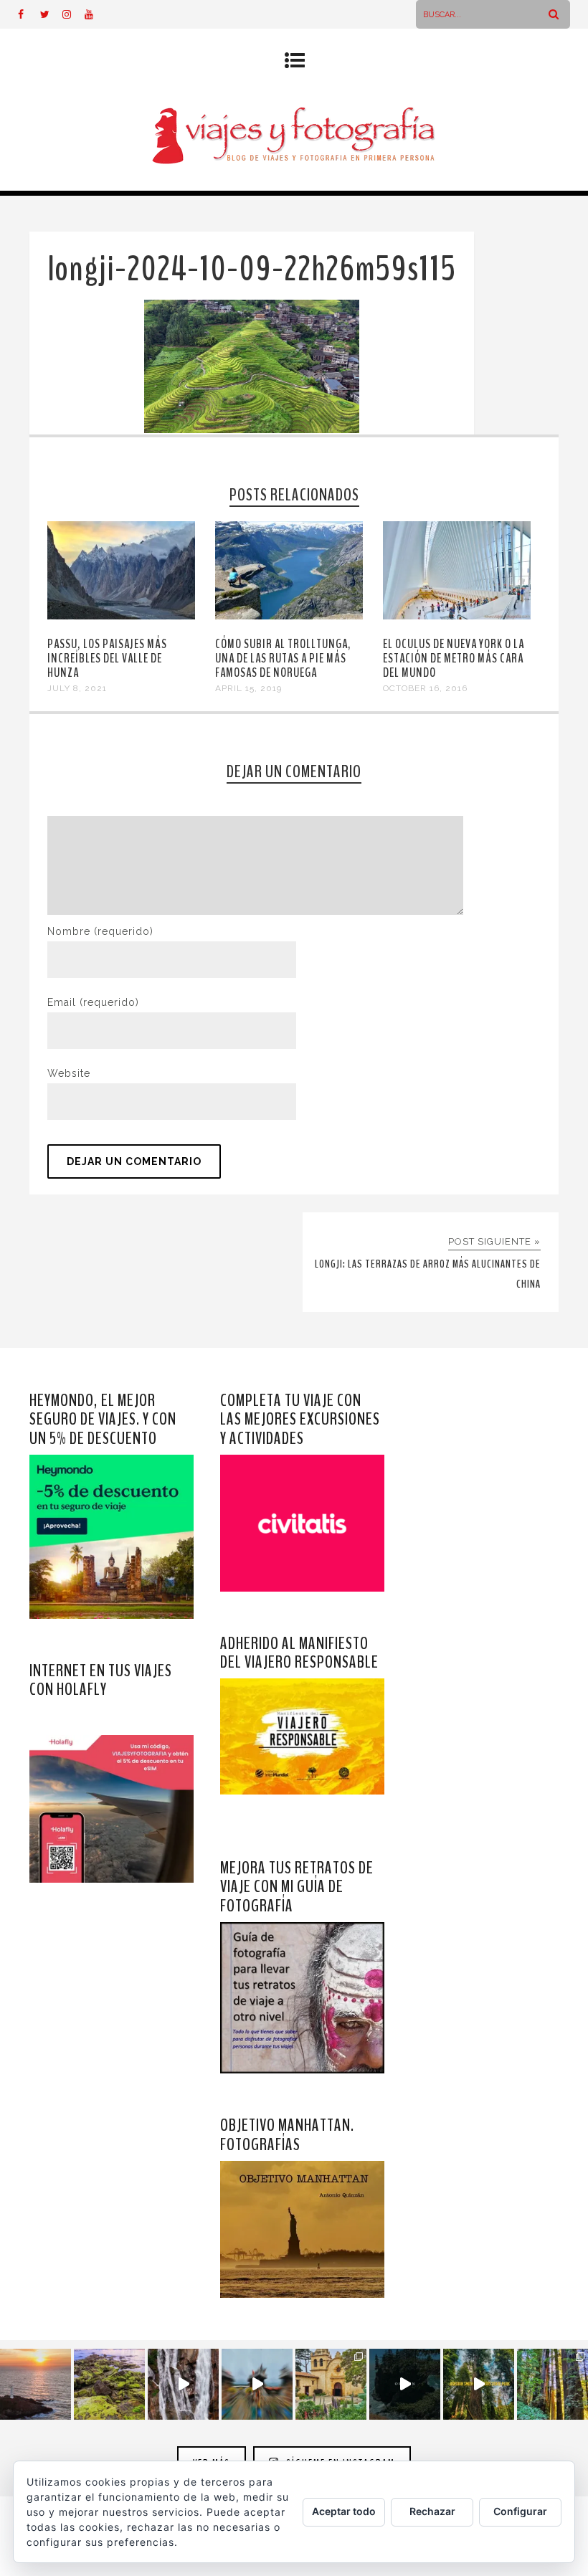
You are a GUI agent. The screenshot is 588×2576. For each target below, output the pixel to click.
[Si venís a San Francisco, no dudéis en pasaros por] (257, 2384)
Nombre (100, 931)
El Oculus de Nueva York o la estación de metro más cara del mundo (454, 658)
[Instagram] (73, 14)
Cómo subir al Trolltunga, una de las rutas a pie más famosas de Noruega (283, 658)
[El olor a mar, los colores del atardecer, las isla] (109, 2384)
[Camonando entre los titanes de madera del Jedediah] (479, 2384)
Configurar (520, 2511)
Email (93, 1002)
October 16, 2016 (425, 688)
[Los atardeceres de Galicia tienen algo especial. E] (35, 2384)
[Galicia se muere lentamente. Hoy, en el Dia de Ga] (183, 2384)
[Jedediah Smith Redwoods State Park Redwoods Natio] (553, 2384)
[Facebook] (29, 14)
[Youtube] (95, 14)
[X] (51, 14)
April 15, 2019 (248, 688)
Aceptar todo (344, 2511)
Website (69, 1073)
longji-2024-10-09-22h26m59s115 (252, 269)
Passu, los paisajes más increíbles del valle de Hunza (107, 658)
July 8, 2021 (77, 688)
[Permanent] (121, 616)
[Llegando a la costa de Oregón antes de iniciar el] (405, 2384)
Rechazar (432, 2511)
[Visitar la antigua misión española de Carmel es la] (331, 2384)
